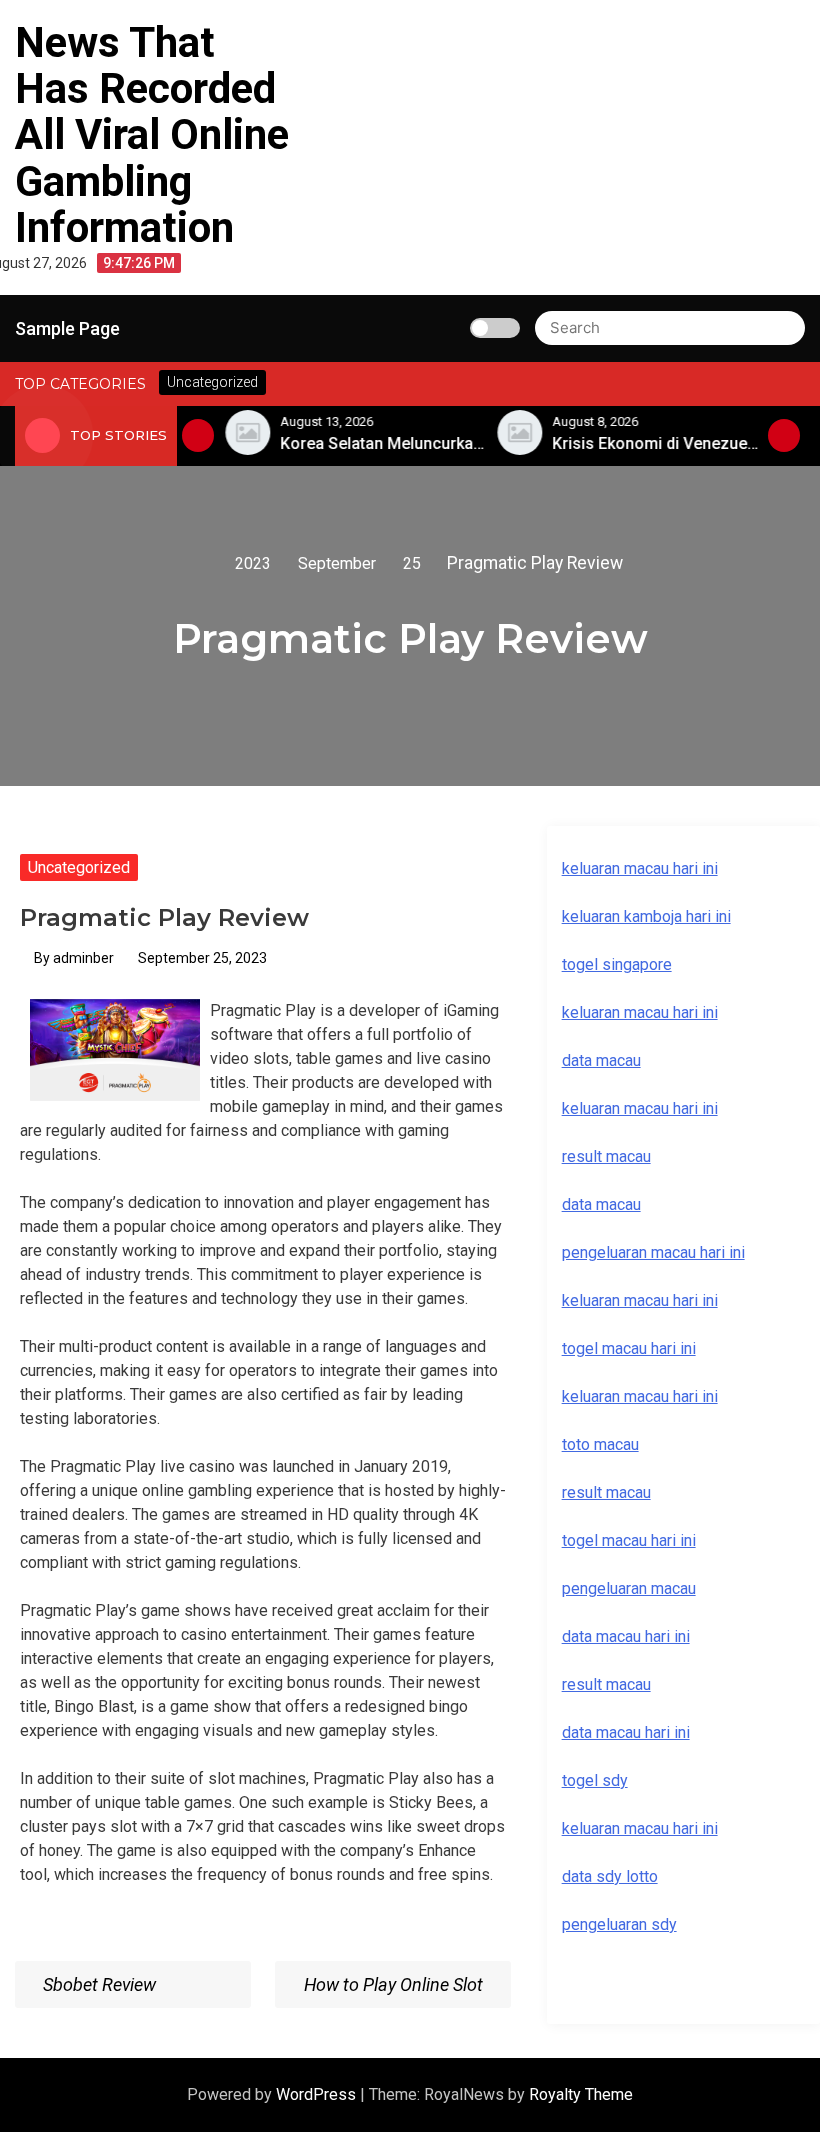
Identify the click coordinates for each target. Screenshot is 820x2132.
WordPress (318, 2094)
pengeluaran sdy (619, 1924)
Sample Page (67, 328)
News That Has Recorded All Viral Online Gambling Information (152, 135)
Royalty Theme (581, 2094)
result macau (606, 1492)
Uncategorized (79, 867)
